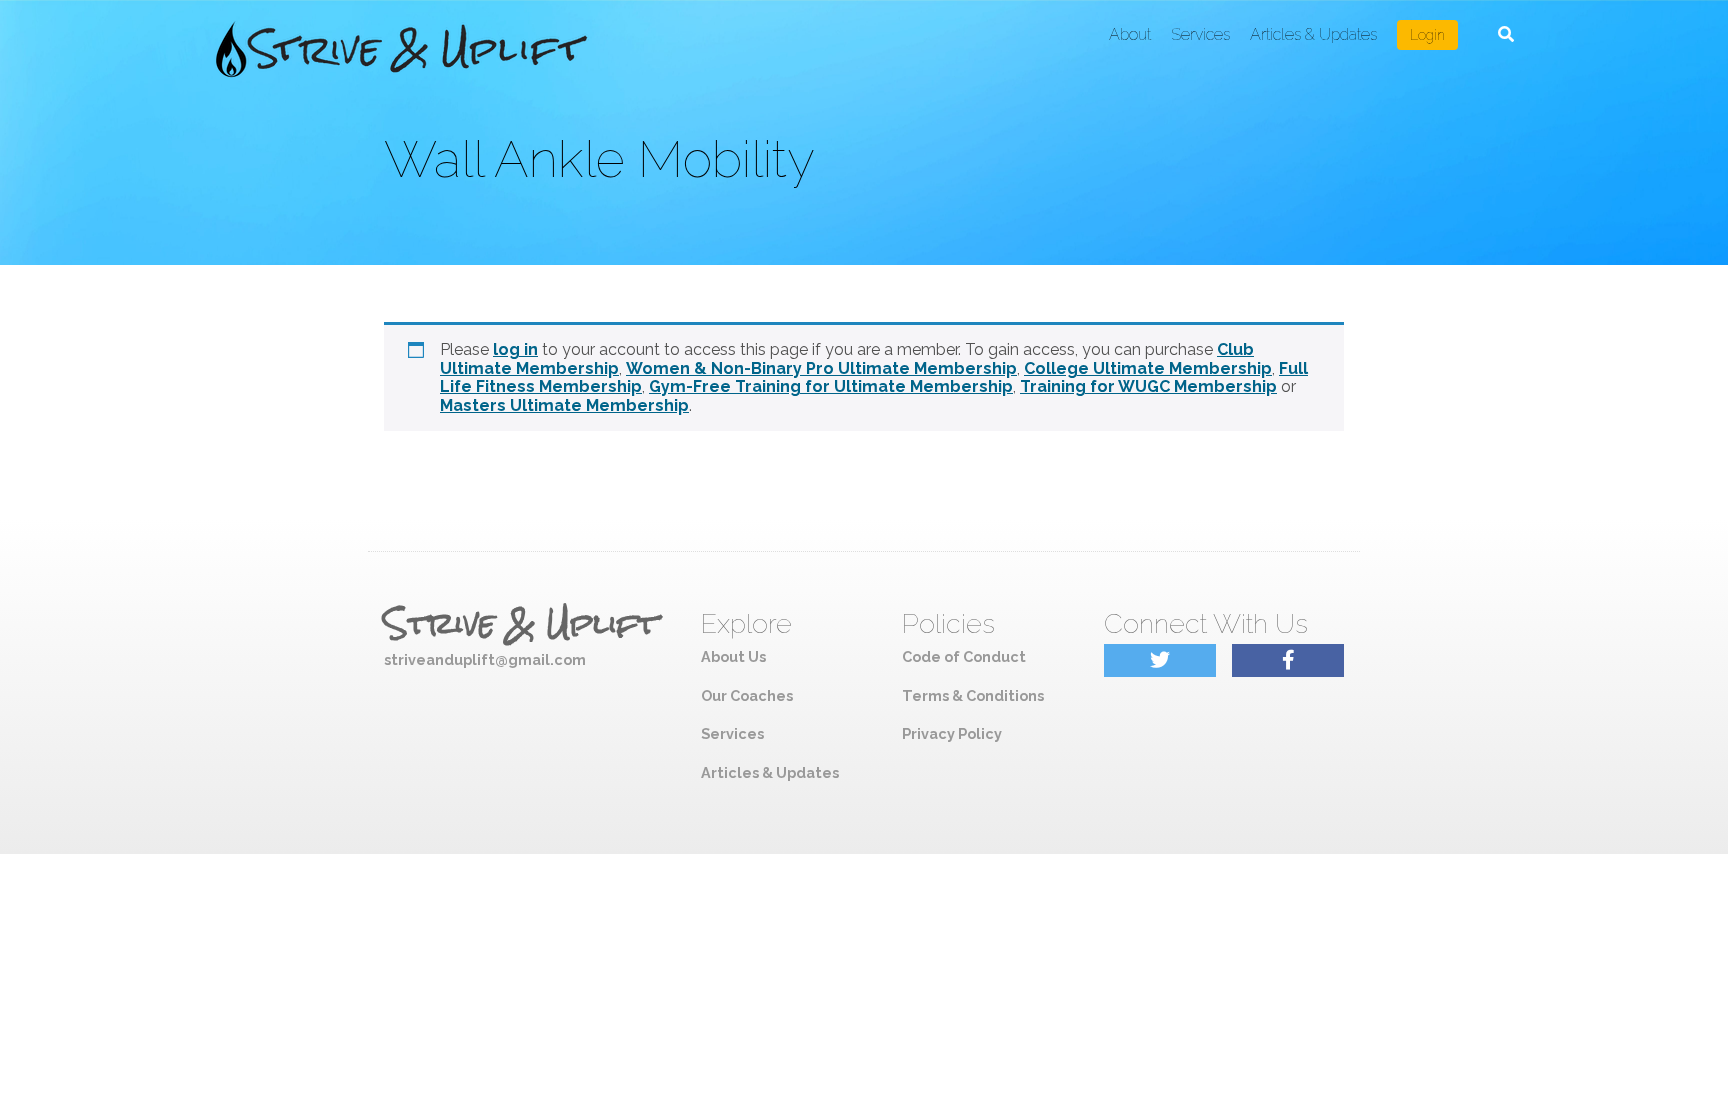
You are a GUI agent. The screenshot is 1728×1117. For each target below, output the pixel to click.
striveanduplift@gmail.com (485, 659)
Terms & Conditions (973, 695)
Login (1427, 35)
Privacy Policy (952, 733)
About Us (733, 656)
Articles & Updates (1313, 34)
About (1130, 34)
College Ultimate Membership (1148, 368)
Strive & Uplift (521, 624)
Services (1200, 34)
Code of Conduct (964, 656)
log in (515, 349)
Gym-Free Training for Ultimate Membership (831, 386)
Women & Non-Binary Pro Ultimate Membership (821, 368)
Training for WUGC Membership (1148, 386)
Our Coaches (747, 695)
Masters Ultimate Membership (564, 405)
